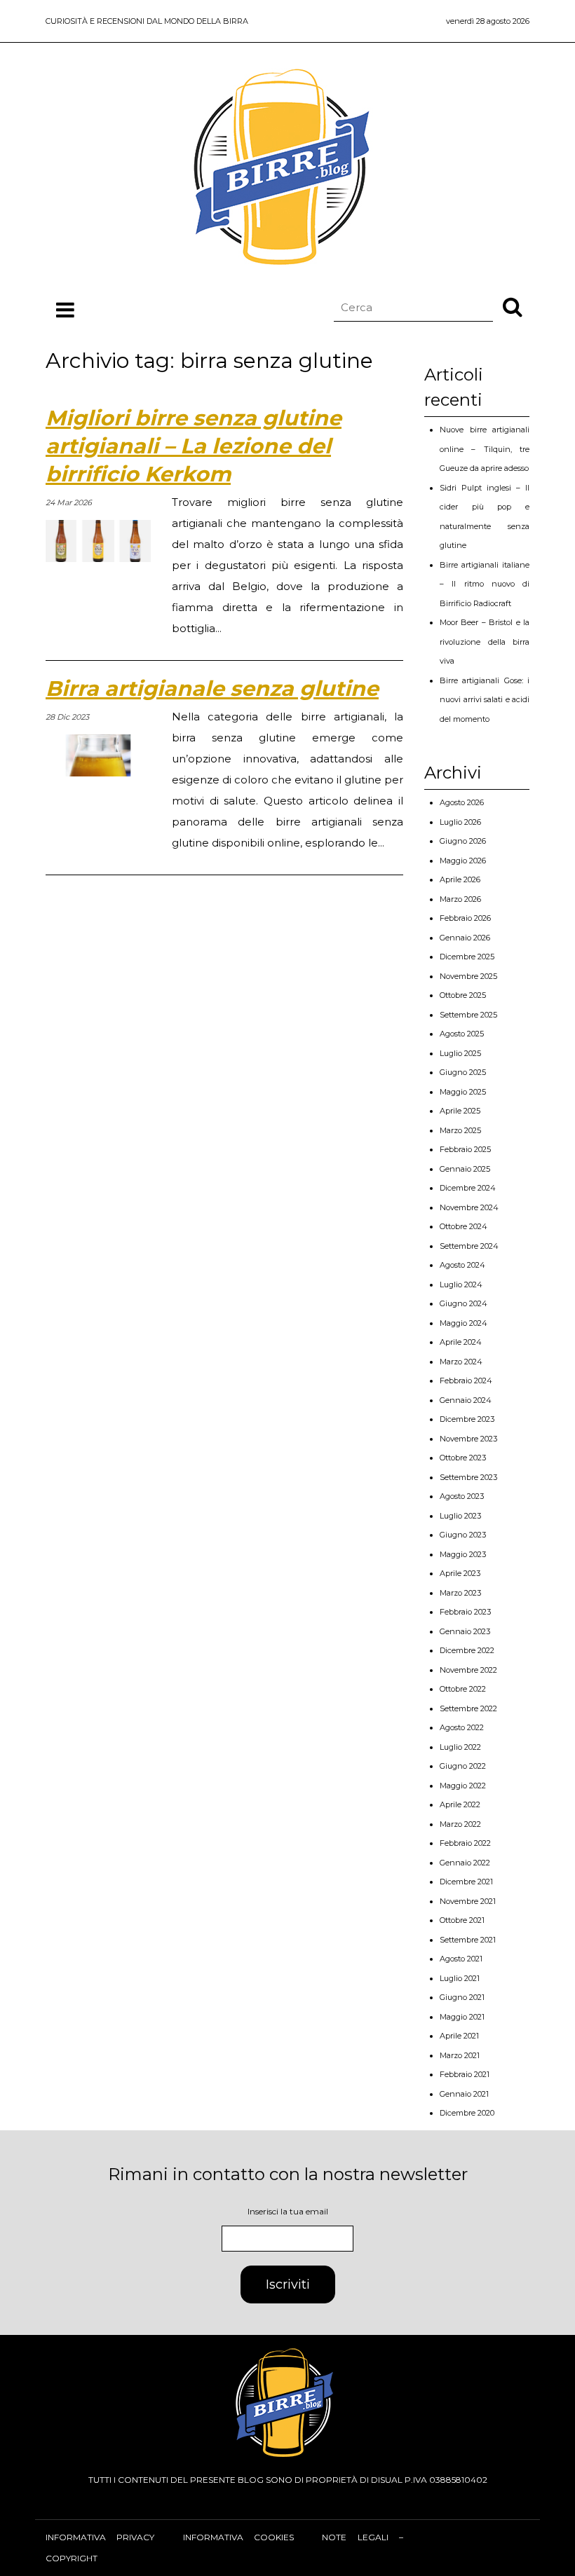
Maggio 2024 (464, 1323)
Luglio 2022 (460, 1747)
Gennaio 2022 (465, 1863)
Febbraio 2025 (465, 1149)
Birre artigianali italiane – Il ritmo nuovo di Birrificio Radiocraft (485, 584)
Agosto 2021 (461, 1959)
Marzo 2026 (460, 899)
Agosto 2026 (462, 802)
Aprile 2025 (460, 1111)
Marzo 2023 (460, 1593)
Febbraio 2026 (465, 918)
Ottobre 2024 (464, 1226)
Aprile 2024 (461, 1342)
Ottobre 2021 (462, 1920)
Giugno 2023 (463, 1535)
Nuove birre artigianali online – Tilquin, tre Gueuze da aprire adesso (485, 449)
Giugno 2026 (463, 841)
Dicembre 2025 (467, 957)
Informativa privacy (100, 2537)
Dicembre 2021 (466, 1882)
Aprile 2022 (460, 1804)
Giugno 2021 (462, 1997)
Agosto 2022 (462, 1727)
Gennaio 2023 (465, 1631)
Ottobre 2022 (463, 1689)
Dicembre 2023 (467, 1419)
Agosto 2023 (462, 1496)
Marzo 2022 (460, 1824)
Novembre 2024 (469, 1207)
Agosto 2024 (462, 1265)
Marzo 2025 (460, 1130)
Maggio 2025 (463, 1092)
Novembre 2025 (468, 976)
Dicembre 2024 (468, 1188)
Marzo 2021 (460, 2055)
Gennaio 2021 (464, 2094)
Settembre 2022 (468, 1708)
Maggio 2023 (463, 1554)
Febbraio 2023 (465, 1612)
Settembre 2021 (468, 1940)
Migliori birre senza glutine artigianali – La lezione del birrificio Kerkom (194, 446)
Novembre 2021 (468, 1901)
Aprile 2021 (459, 2036)
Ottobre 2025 (463, 995)
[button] (513, 306)
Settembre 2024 (469, 1246)
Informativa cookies (238, 2537)
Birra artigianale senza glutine (212, 688)
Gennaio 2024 (466, 1400)
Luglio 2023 (460, 1516)
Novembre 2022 (468, 1670)
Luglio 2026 (460, 822)
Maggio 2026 (463, 861)
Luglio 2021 (460, 1978)
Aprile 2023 (460, 1573)
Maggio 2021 (462, 2017)
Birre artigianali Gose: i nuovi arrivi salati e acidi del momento (485, 700)
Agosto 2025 (462, 1034)
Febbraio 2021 (465, 2074)
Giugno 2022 (463, 1766)
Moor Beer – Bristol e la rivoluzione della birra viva (485, 642)
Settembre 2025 (468, 1015)
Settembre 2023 (468, 1477)
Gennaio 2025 (465, 1169)
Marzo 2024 (461, 1362)
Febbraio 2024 (466, 1381)
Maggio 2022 (463, 1786)
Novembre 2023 (468, 1439)
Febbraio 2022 (465, 1843)
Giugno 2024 (464, 1303)
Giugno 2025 (463, 1072)
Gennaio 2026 (465, 938)
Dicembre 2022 (467, 1650)
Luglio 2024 (461, 1284)
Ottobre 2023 (463, 1458)
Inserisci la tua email (288, 2211)
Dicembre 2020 (467, 2113)
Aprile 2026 (460, 879)
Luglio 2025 (460, 1053)
